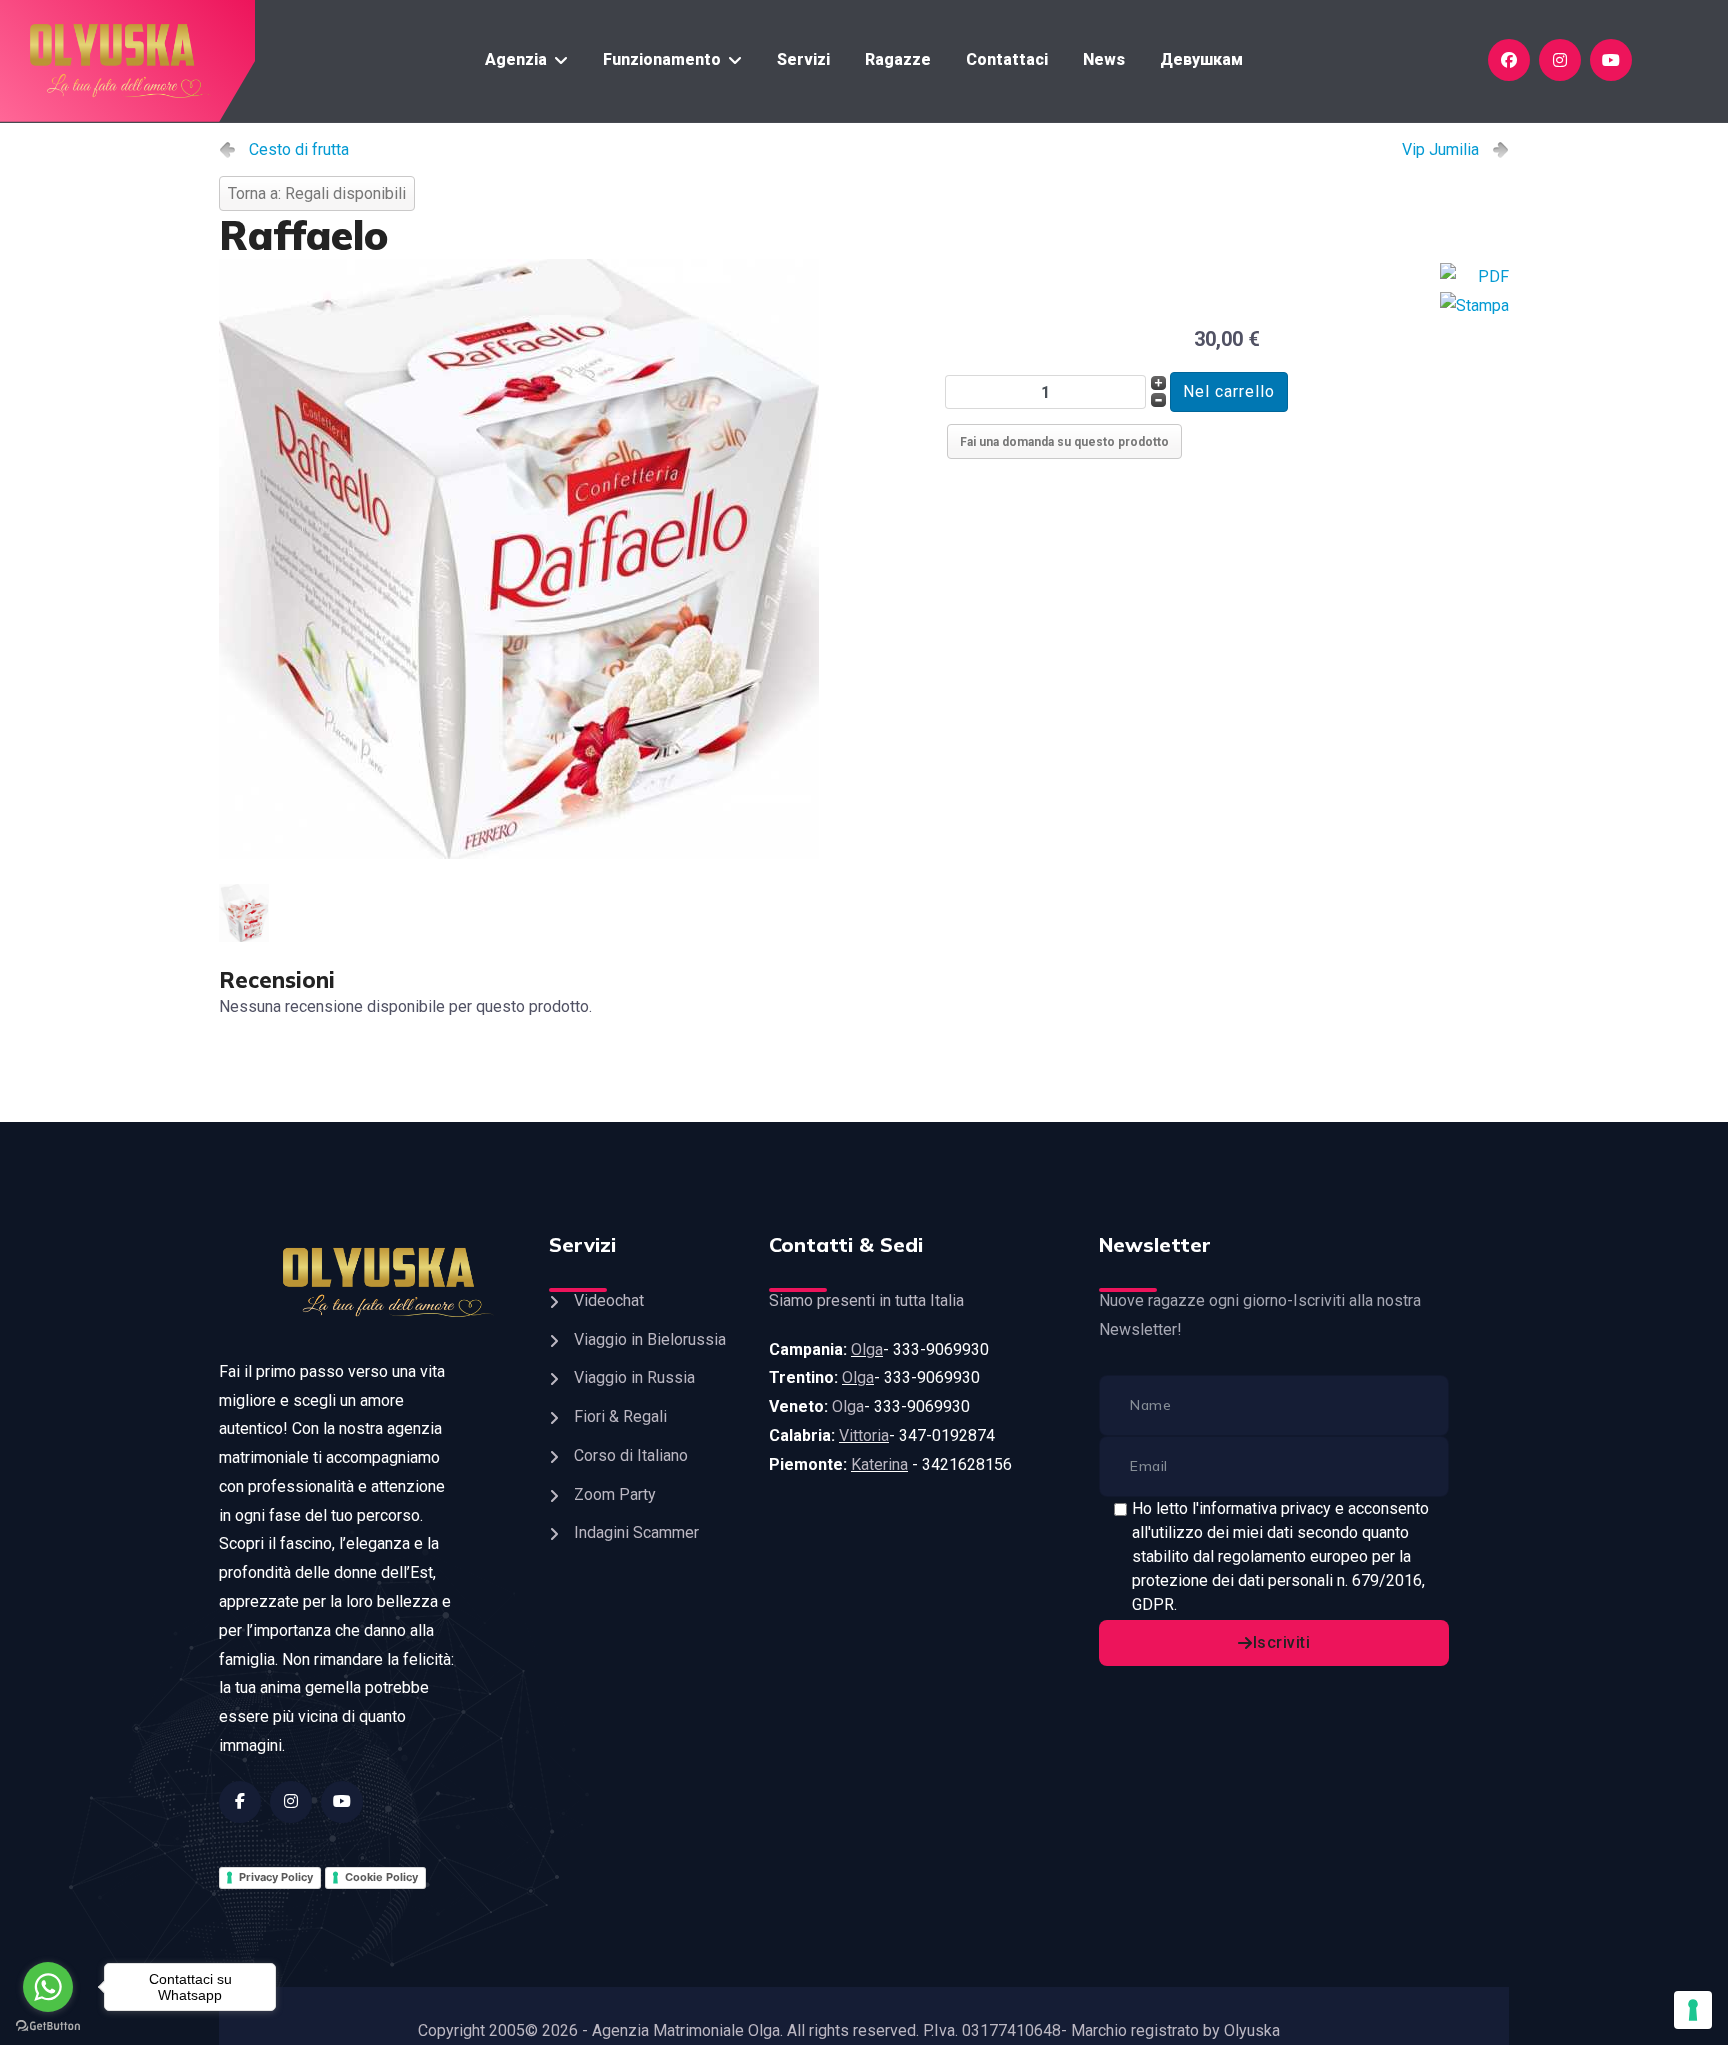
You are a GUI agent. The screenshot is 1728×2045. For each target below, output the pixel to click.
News (1104, 59)
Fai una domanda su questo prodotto (1064, 442)
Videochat (609, 1300)
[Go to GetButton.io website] (48, 2025)
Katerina (879, 1464)
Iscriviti (1282, 1642)
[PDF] (1474, 277)
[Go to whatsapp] (48, 1987)
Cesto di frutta (299, 149)
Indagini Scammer (636, 1532)
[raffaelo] (248, 913)
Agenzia (516, 59)
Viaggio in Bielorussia (650, 1339)
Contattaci (1007, 59)
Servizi (803, 59)
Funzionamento (662, 59)
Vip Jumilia (1440, 149)
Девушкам (1201, 59)
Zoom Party (615, 1494)
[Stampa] (1474, 306)
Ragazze (898, 59)
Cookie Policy (381, 1877)
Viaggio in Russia (634, 1377)
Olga (867, 1349)
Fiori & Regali (620, 1416)
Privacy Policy (276, 1877)
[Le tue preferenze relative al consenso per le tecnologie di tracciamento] (1693, 2010)
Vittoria (864, 1435)
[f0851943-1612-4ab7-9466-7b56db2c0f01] (574, 559)
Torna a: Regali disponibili (317, 193)
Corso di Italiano (631, 1455)
